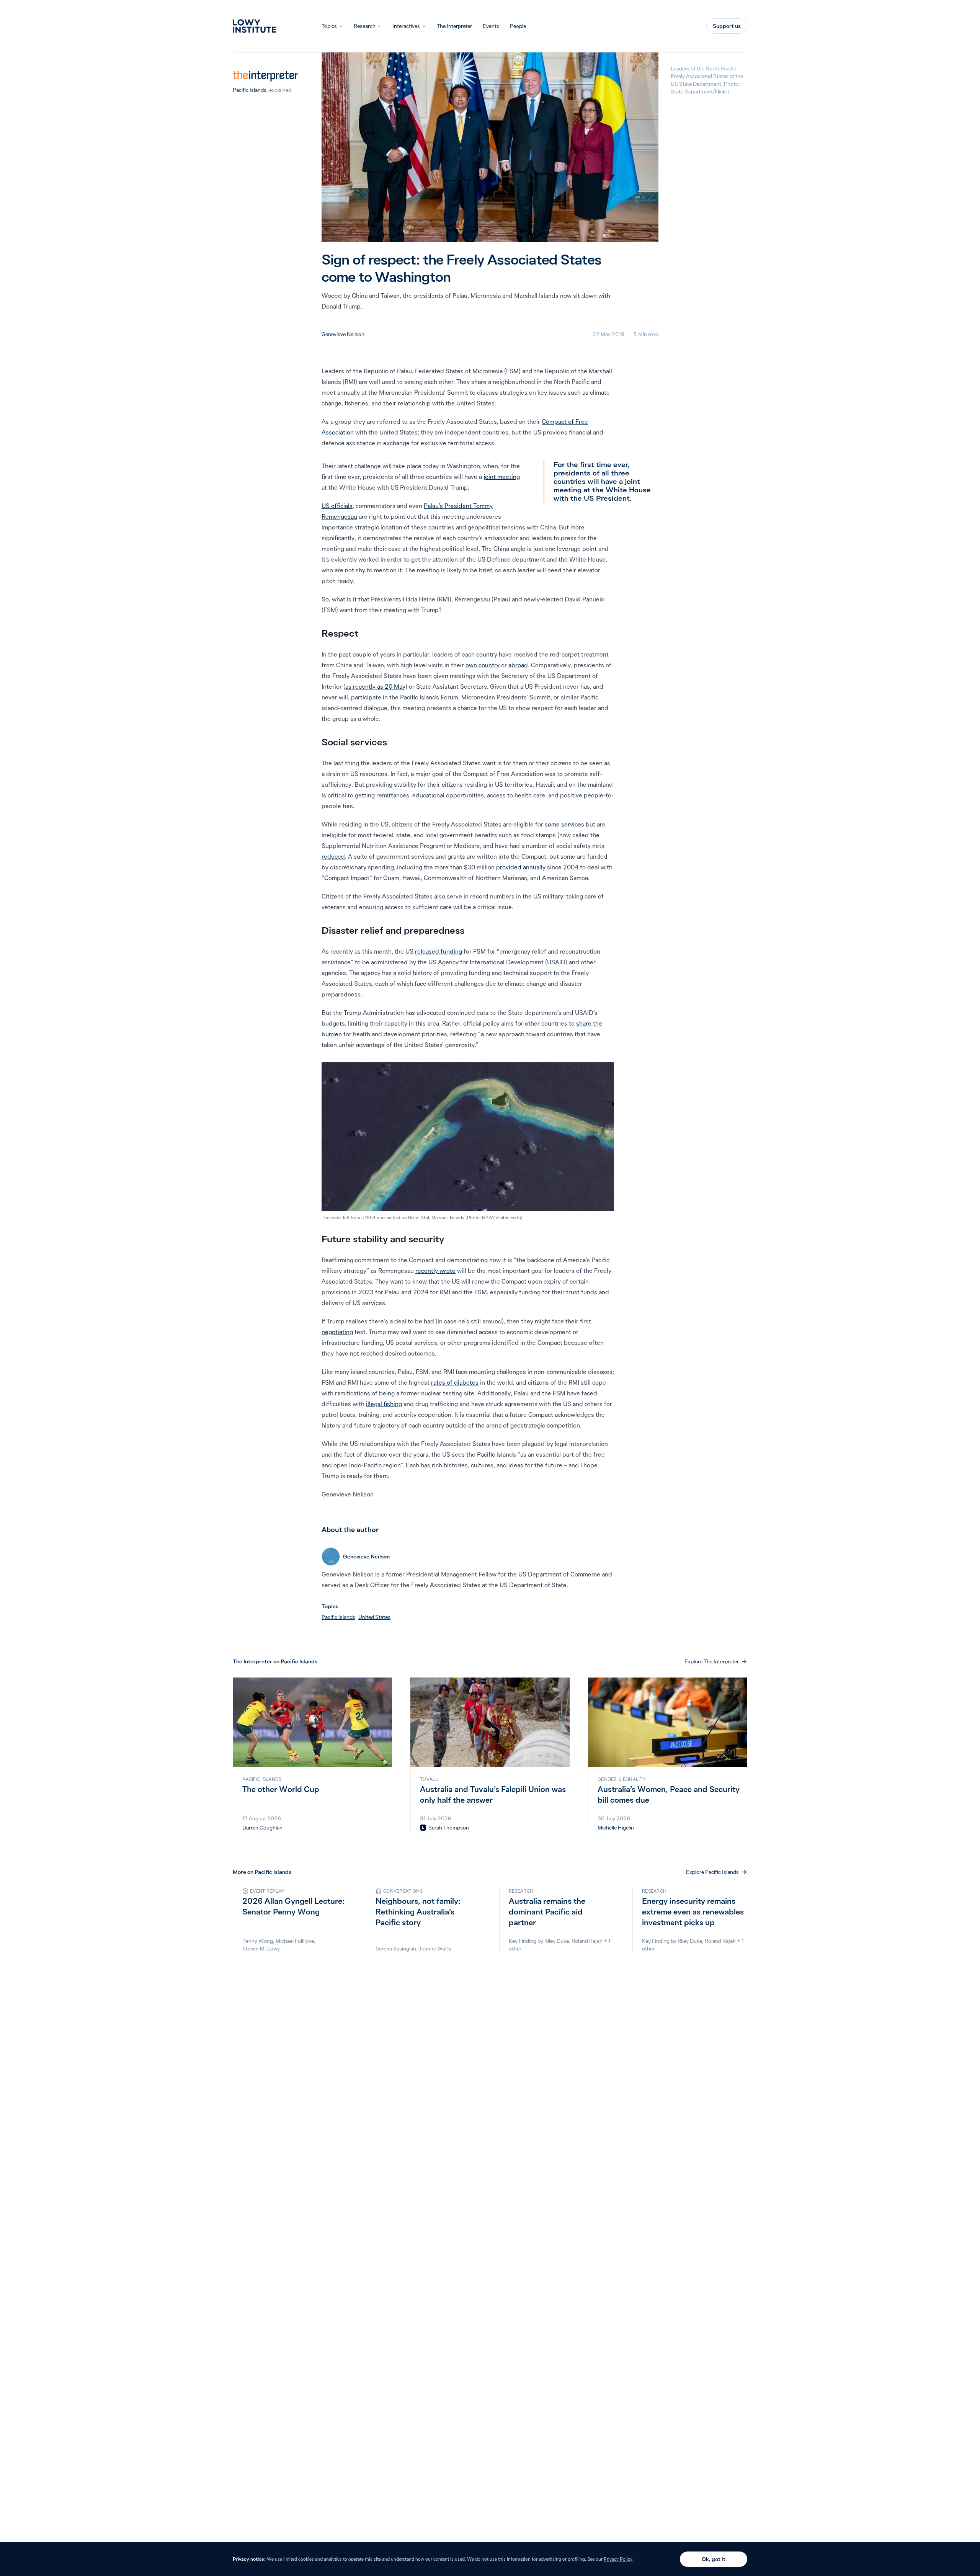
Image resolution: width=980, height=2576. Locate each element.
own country (483, 665)
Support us (727, 26)
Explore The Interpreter (712, 1661)
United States (374, 1617)
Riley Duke (557, 1941)
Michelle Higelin (616, 1828)
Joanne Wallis (435, 1949)
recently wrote (435, 1271)
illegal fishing (384, 1404)
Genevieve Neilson (343, 334)
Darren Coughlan (262, 1828)
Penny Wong (258, 1941)
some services (564, 824)
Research (365, 26)
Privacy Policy (618, 2559)
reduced (333, 856)
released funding (439, 951)
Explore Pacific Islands (712, 1872)
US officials (337, 506)
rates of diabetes (455, 1382)
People (518, 26)
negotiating (337, 1332)
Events (491, 26)
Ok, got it (714, 2559)
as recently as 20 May (375, 686)
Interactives (406, 26)
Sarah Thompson (449, 1828)
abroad (518, 665)
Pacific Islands (250, 90)
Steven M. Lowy (261, 1949)
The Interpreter (454, 26)
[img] (423, 1828)
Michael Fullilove (295, 1941)
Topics (329, 26)
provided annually (521, 867)
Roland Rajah (587, 1941)
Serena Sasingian (396, 1949)
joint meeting (502, 477)
